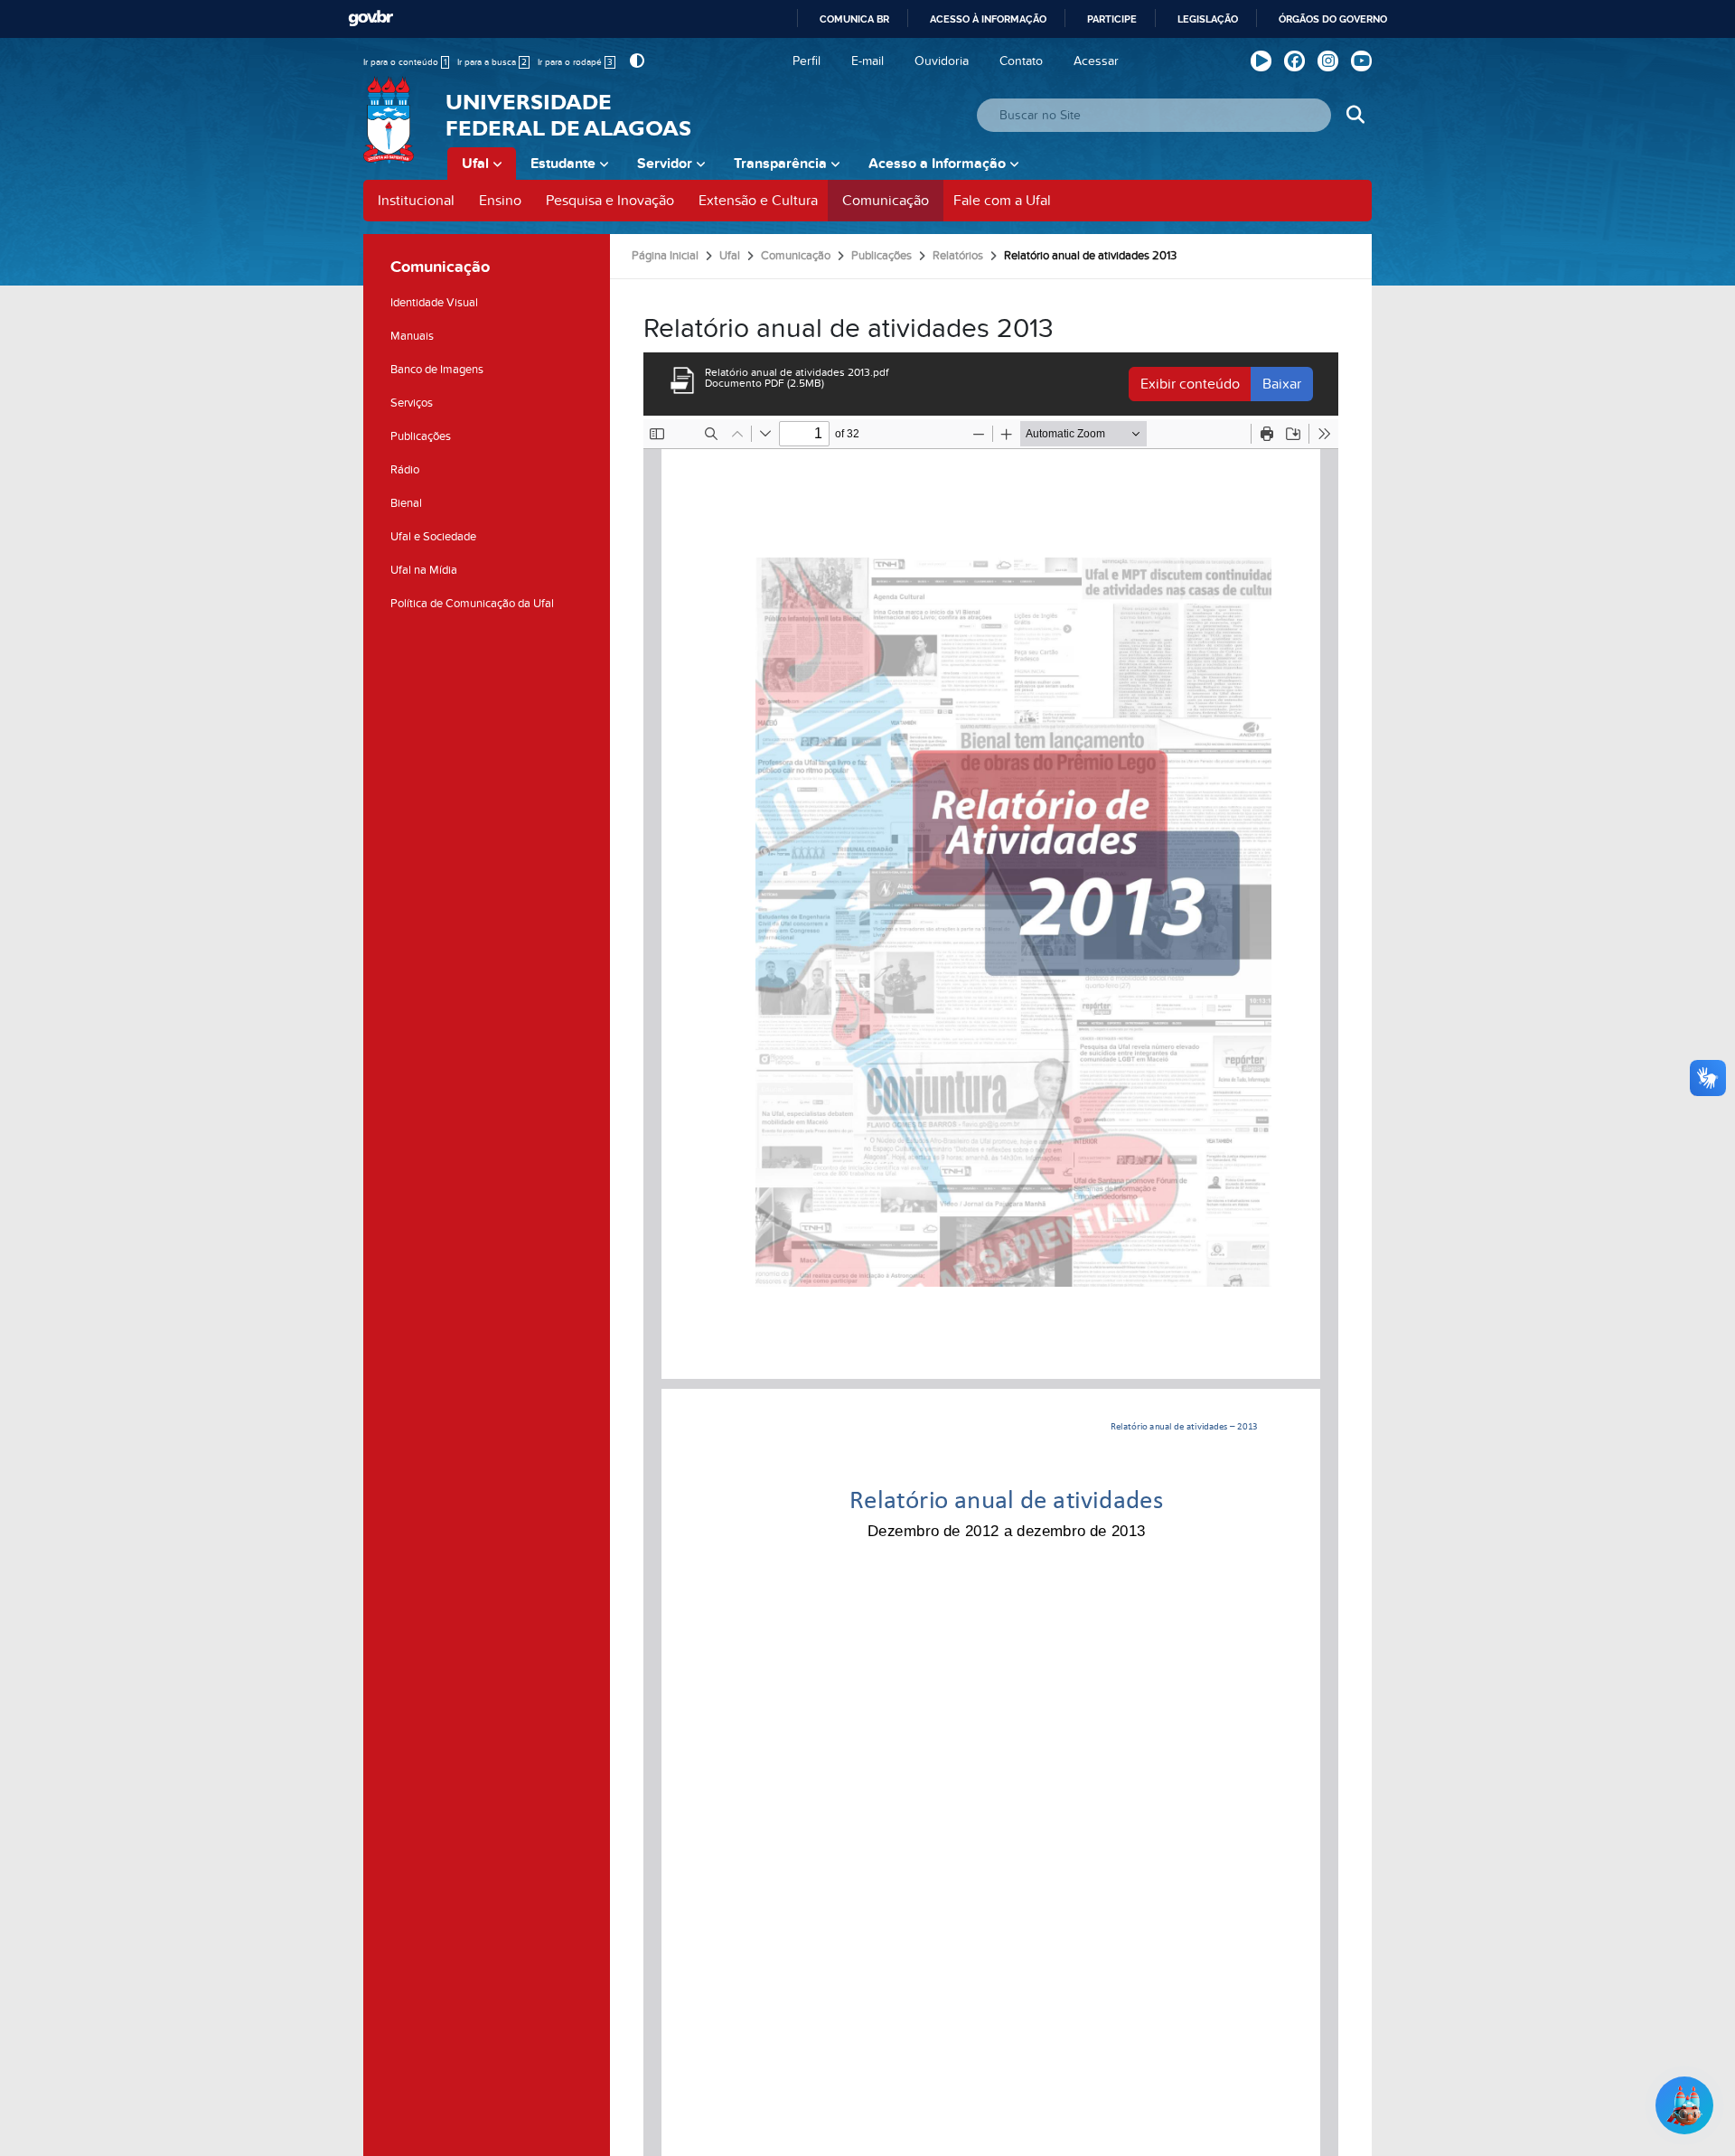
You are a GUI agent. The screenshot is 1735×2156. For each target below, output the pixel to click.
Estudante (563, 164)
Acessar (1096, 61)
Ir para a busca (492, 62)
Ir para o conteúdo (405, 62)
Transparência (780, 164)
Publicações (421, 436)
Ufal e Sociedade (433, 537)
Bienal (406, 503)
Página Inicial (665, 256)
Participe (1112, 19)
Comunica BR (854, 19)
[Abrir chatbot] (1684, 2105)
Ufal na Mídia (424, 570)
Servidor (665, 164)
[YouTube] (1361, 61)
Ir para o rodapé (575, 62)
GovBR (370, 19)
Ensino (500, 201)
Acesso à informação (988, 19)
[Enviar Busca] (1355, 115)
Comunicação (886, 201)
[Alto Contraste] (635, 61)
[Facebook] (1294, 61)
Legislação (1208, 19)
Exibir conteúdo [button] (1190, 384)
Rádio (405, 470)
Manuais (412, 336)
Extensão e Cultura (758, 201)
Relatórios (958, 256)
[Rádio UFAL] (1261, 61)
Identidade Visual (434, 303)
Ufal (475, 164)
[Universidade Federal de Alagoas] (390, 131)
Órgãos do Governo (1333, 19)
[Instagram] (1328, 61)
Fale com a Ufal (1002, 201)
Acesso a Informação (937, 164)
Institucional (416, 201)
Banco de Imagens (437, 370)
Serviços (412, 403)
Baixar (1282, 384)
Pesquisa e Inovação (610, 201)
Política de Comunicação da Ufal (472, 604)
